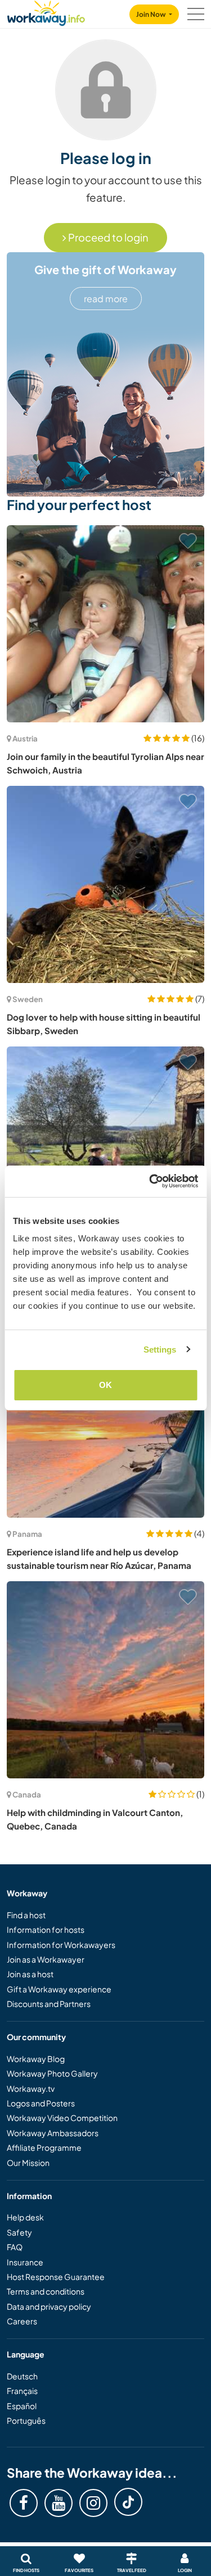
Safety (19, 2232)
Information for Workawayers (61, 1945)
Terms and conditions (46, 2291)
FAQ (15, 2247)
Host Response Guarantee (56, 2277)
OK (105, 1385)
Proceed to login (107, 237)
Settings (160, 1350)
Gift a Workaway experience (59, 1989)
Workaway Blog (36, 2059)
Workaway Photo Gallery (52, 2073)
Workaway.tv (31, 2088)
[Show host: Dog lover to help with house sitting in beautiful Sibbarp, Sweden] (105, 884)
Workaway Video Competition (62, 2118)
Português (26, 2420)
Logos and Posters (41, 2103)
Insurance (25, 2262)
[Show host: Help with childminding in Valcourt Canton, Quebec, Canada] (105, 1680)
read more (106, 299)
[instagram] (93, 2503)
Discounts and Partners (49, 2004)
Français (22, 2391)
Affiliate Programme (44, 2147)
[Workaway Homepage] (46, 12)
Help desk (25, 2217)
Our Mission (28, 2163)
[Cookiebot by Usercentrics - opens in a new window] (150, 1181)
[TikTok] (128, 2502)
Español (22, 2406)
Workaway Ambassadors (53, 2133)
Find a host (26, 1915)
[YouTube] (59, 2503)
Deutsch (22, 2376)
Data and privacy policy (49, 2306)
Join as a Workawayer (46, 1959)
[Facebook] (24, 2503)
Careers (22, 2321)
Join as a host (30, 1974)
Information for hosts (46, 1929)
